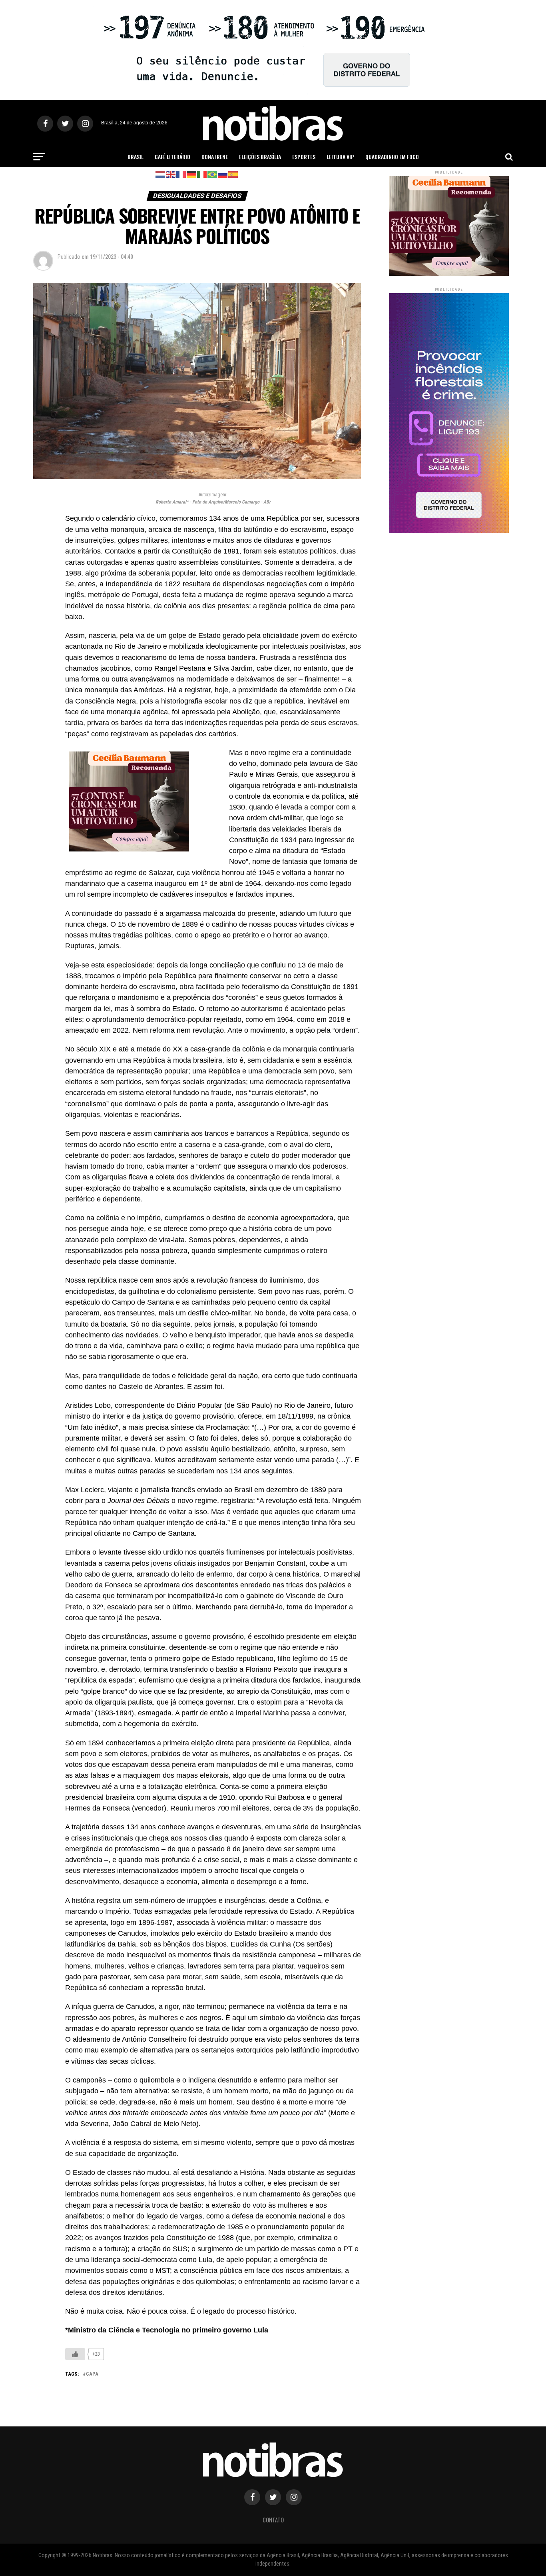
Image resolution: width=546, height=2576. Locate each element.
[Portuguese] (213, 174)
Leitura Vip (340, 157)
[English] (171, 174)
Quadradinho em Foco (392, 157)
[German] (192, 174)
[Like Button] (75, 2354)
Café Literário (172, 157)
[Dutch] (161, 174)
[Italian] (202, 174)
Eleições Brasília (260, 157)
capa (92, 2374)
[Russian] (223, 174)
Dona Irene (215, 157)
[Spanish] (233, 174)
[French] (181, 174)
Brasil (136, 157)
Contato (273, 2520)
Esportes (304, 157)
